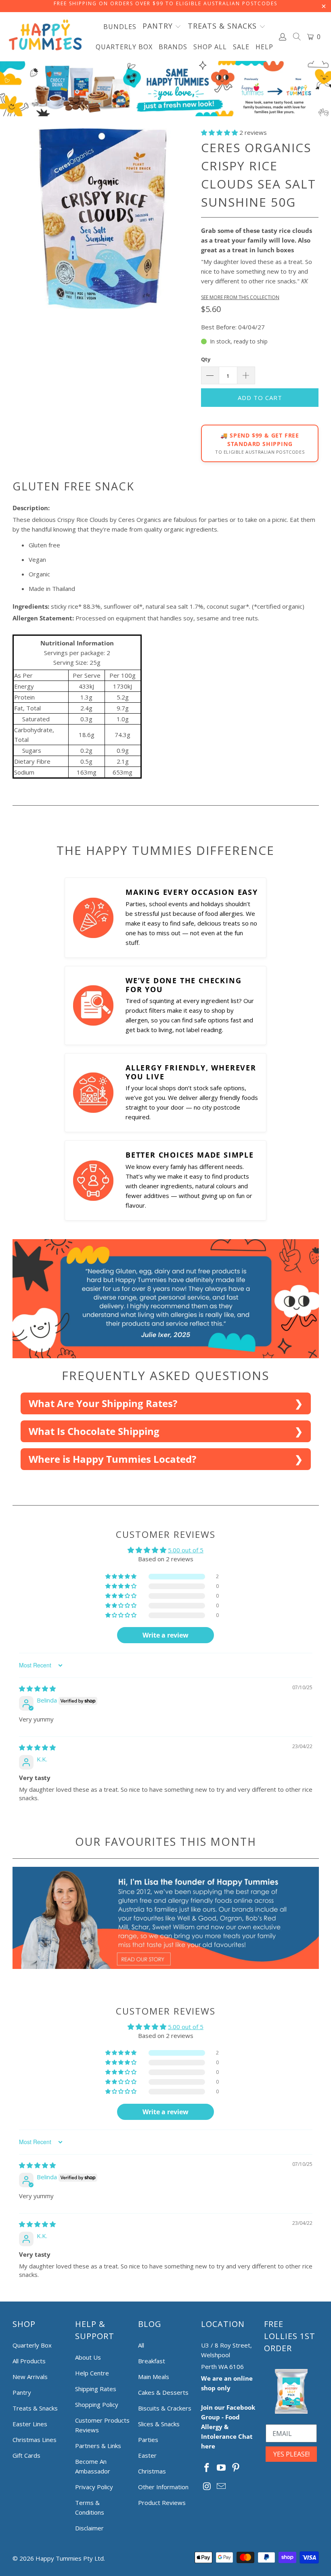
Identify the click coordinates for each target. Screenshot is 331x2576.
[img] (37, 1688)
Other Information (163, 2487)
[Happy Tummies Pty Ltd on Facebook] (207, 2468)
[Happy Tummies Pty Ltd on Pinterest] (236, 2468)
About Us (88, 2357)
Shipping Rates (96, 2389)
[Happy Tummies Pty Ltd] (45, 37)
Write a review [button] (165, 1635)
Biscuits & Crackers (165, 2408)
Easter (147, 2455)
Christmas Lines (35, 2440)
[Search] (297, 38)
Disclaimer (89, 2528)
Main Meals (154, 2377)
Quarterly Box (32, 2345)
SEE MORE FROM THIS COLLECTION (240, 297)
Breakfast (152, 2361)
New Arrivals (30, 2377)
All (141, 2345)
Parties (148, 2440)
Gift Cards (26, 2455)
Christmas (152, 2471)
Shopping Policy (97, 2404)
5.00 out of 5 (186, 1550)
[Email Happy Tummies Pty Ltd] (222, 2486)
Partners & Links (98, 2446)
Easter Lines (30, 2424)
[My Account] (283, 37)
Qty (206, 359)
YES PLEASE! (291, 2454)
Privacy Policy (94, 2487)
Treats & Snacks (35, 2408)
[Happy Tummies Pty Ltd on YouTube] (222, 2468)
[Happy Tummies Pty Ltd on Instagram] (207, 2486)
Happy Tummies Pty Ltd (70, 2558)
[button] (162, 27)
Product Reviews (162, 2503)
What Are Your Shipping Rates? (103, 1403)
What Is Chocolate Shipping (94, 1431)
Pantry (22, 2392)
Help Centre (92, 2373)
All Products (29, 2361)
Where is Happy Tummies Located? (112, 1459)
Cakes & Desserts (163, 2392)
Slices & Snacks (159, 2424)
